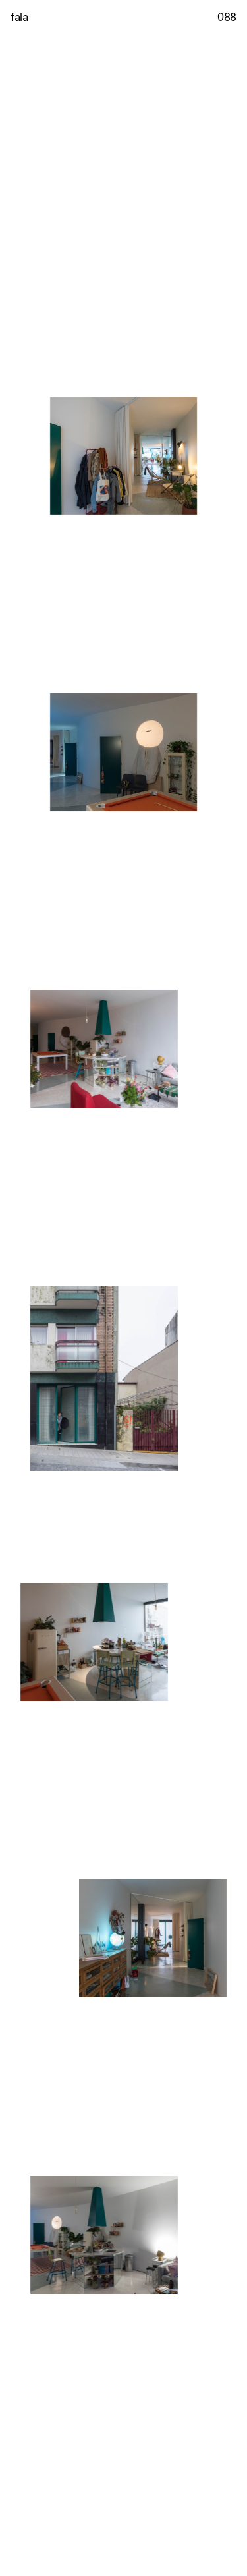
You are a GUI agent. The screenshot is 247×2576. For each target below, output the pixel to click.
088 (227, 17)
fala (19, 17)
